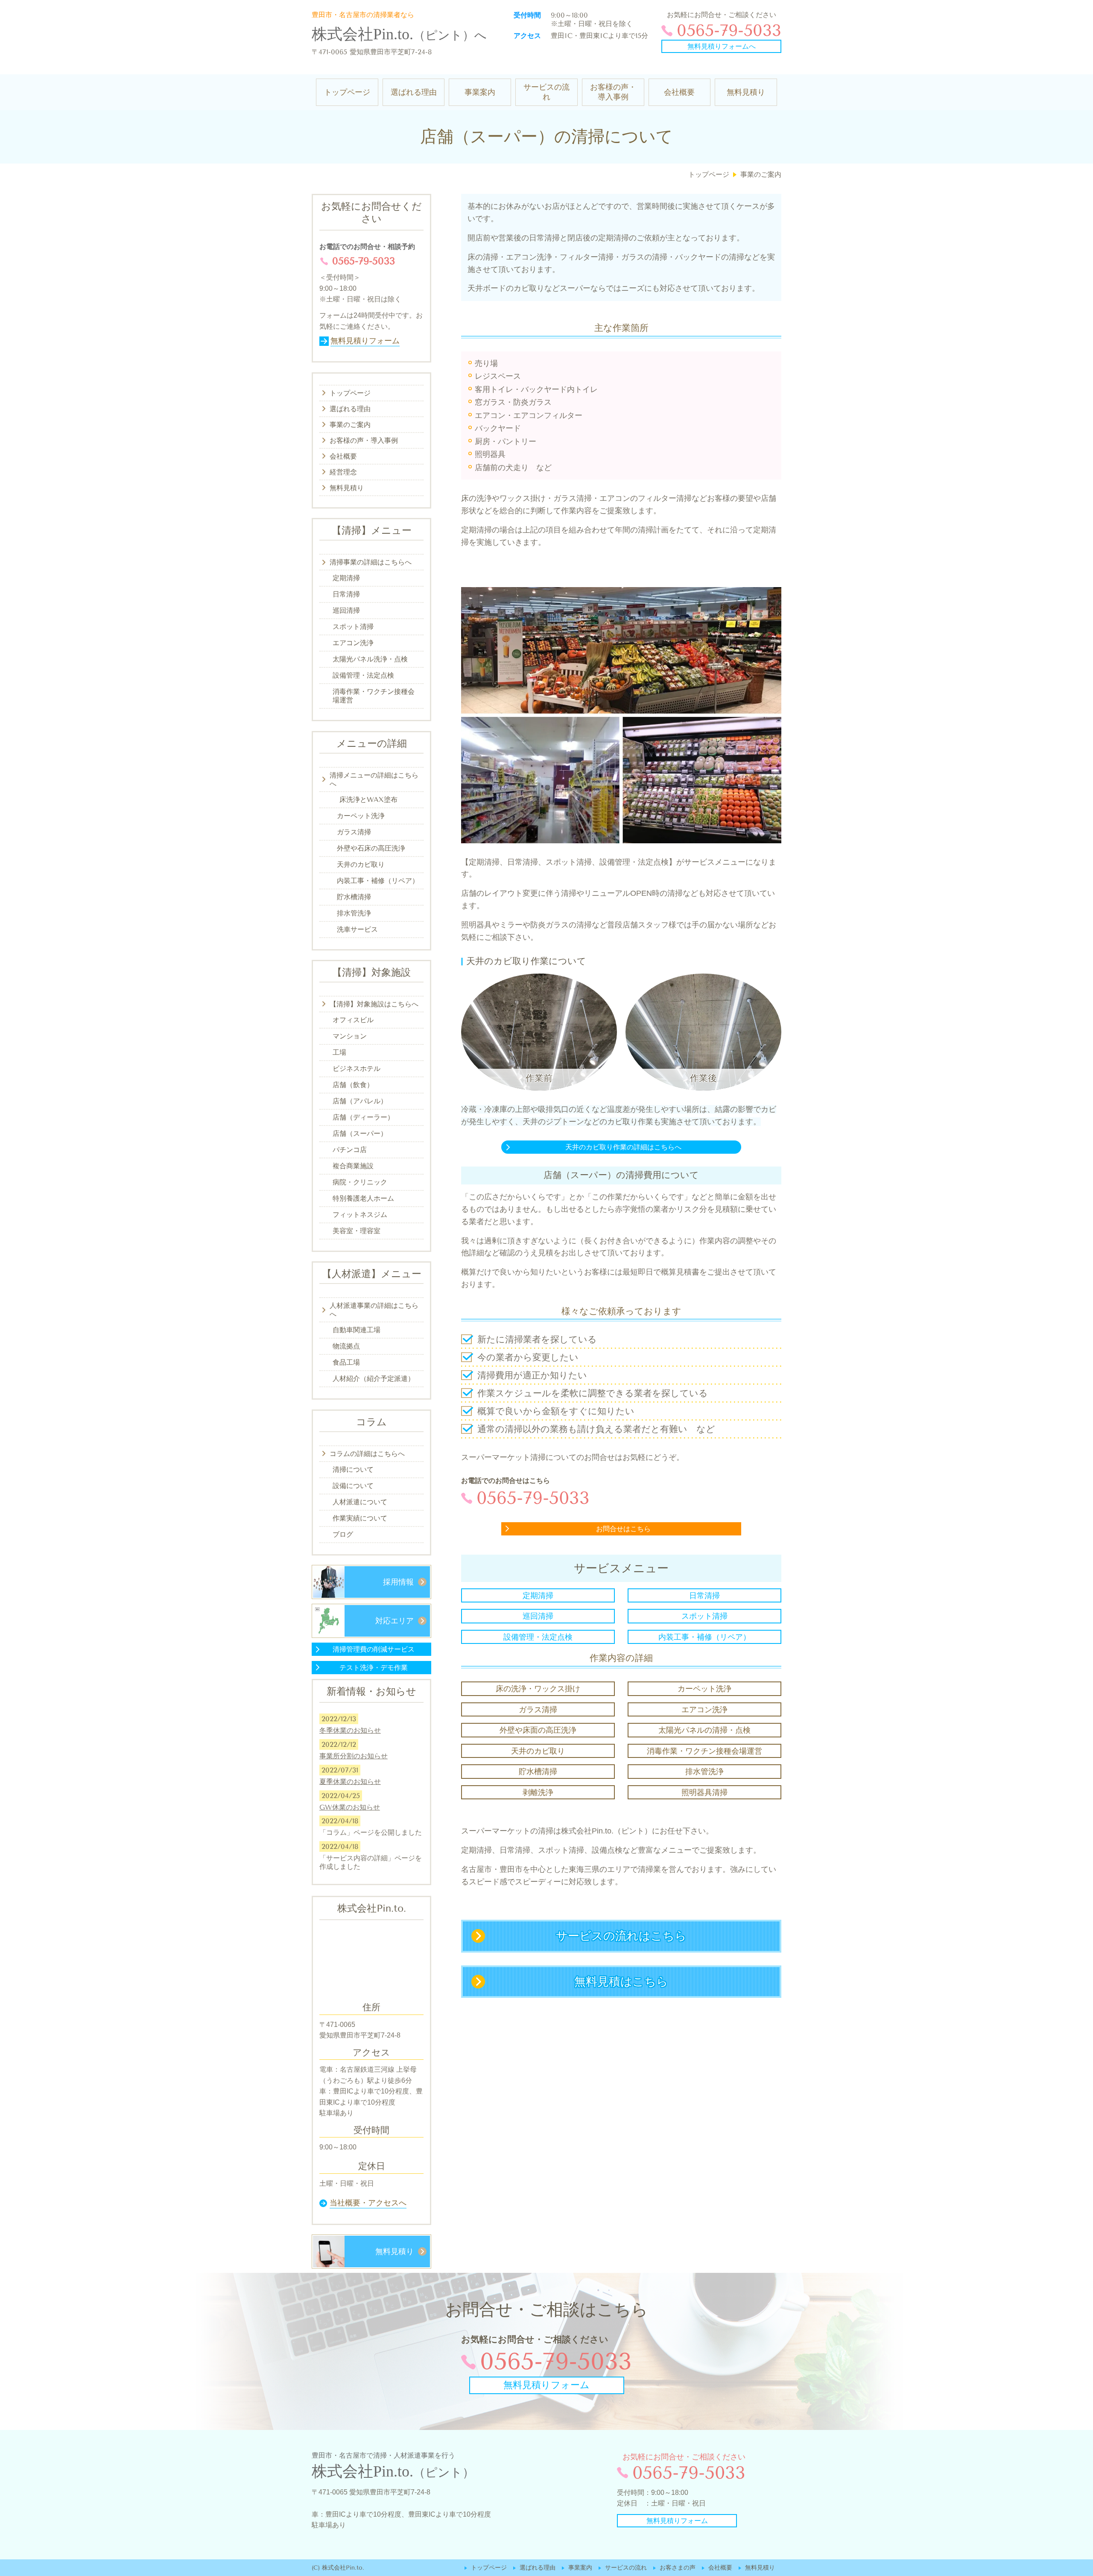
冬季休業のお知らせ (350, 1730)
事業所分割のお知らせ (354, 1756)
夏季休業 (350, 1782)
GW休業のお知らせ (350, 1807)
